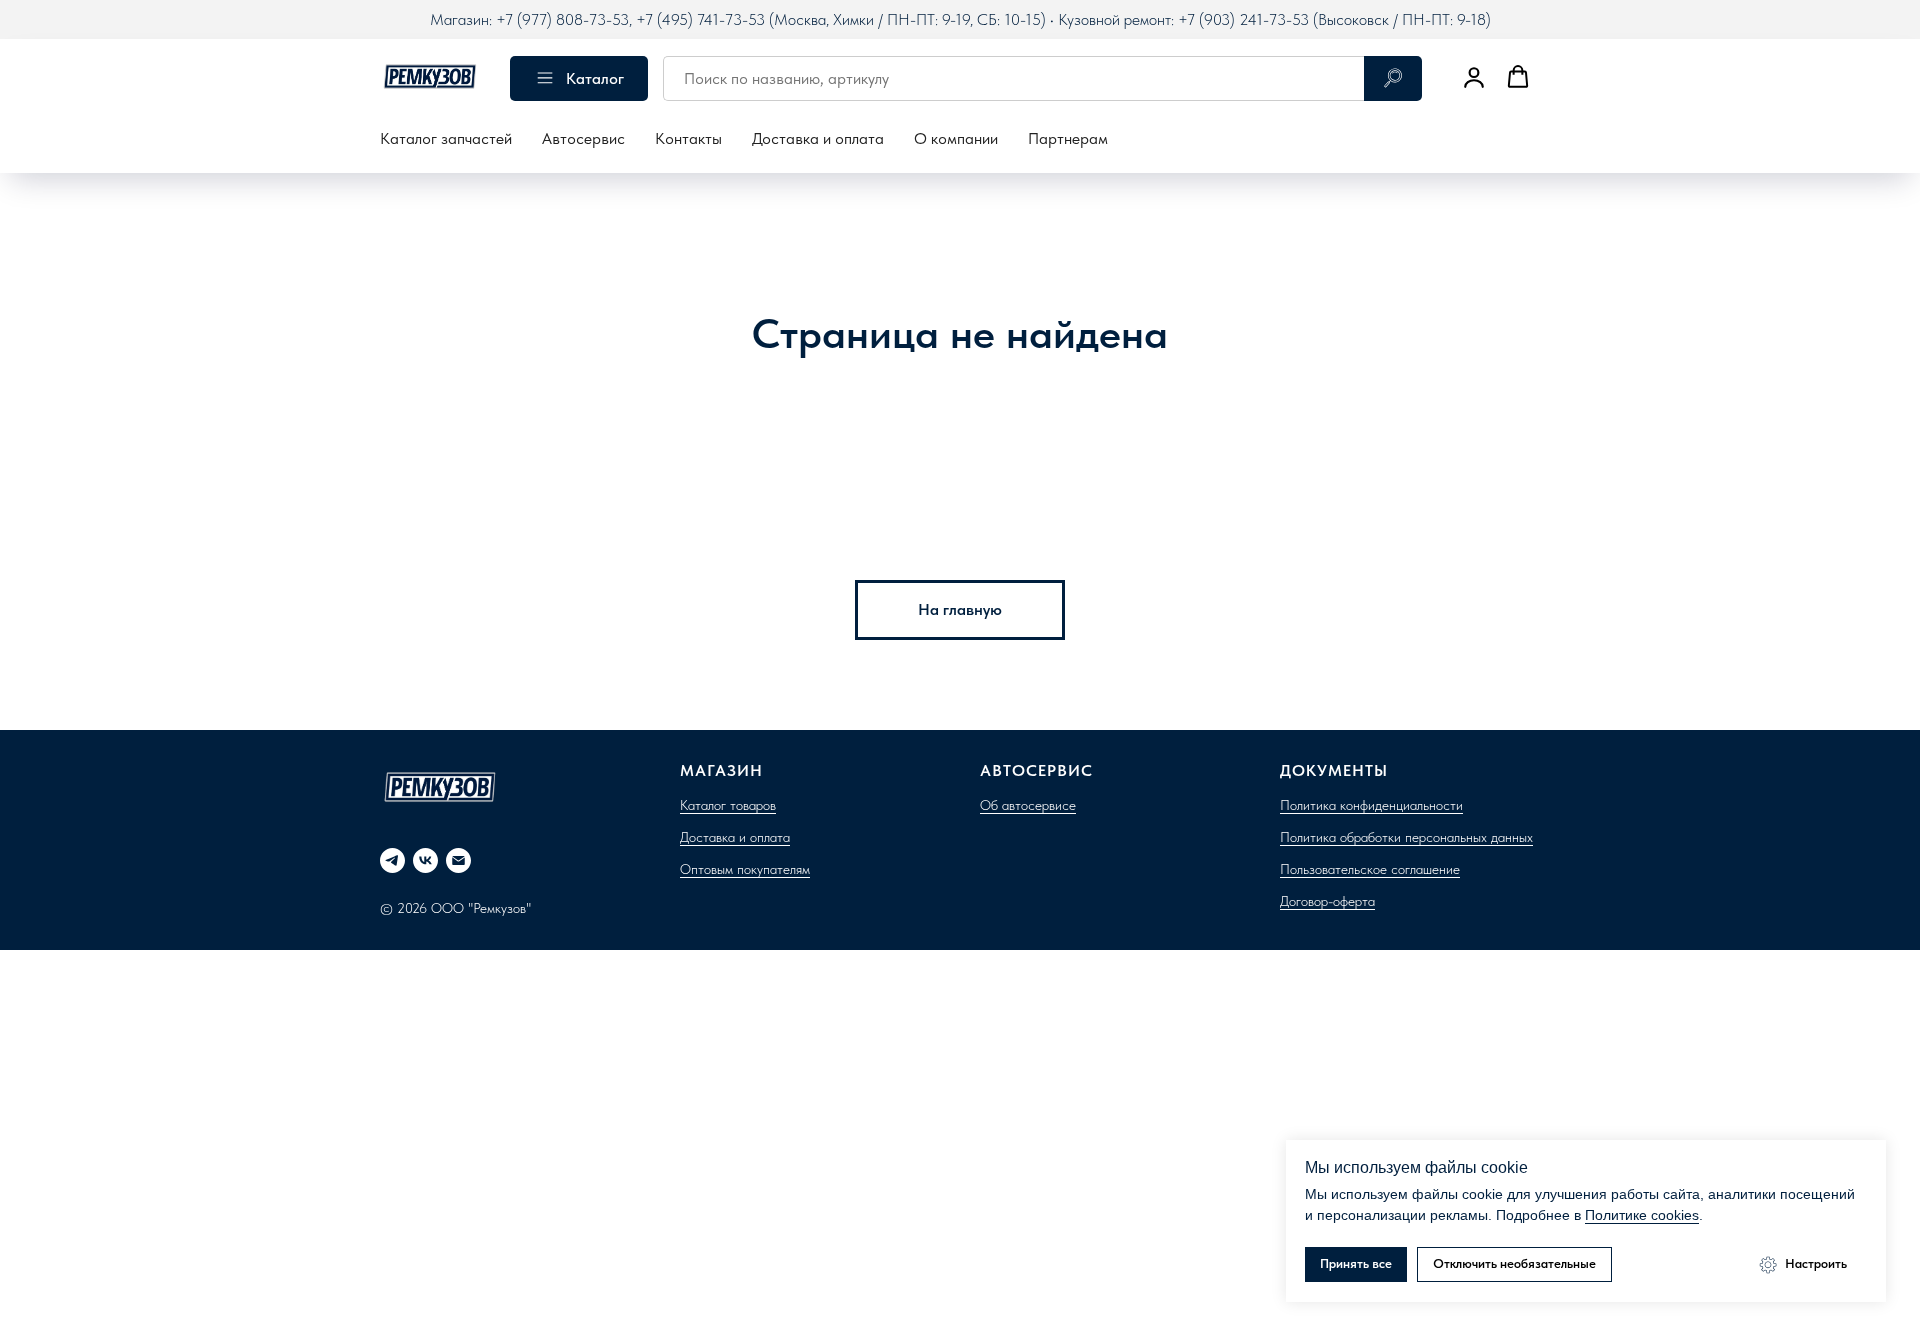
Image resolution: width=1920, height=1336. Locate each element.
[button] (1474, 77)
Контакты (688, 138)
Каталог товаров (728, 805)
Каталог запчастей (446, 138)
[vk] (425, 860)
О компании (956, 138)
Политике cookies (1642, 1215)
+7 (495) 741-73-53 (700, 19)
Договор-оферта (1327, 901)
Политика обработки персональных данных (1406, 837)
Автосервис (583, 138)
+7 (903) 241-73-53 (1243, 19)
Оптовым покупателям (745, 869)
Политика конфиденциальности (1371, 805)
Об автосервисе (1028, 805)
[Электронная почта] (458, 860)
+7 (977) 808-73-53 (562, 19)
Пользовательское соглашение (1370, 869)
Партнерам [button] (1068, 138)
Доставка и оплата (818, 138)
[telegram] (392, 860)
